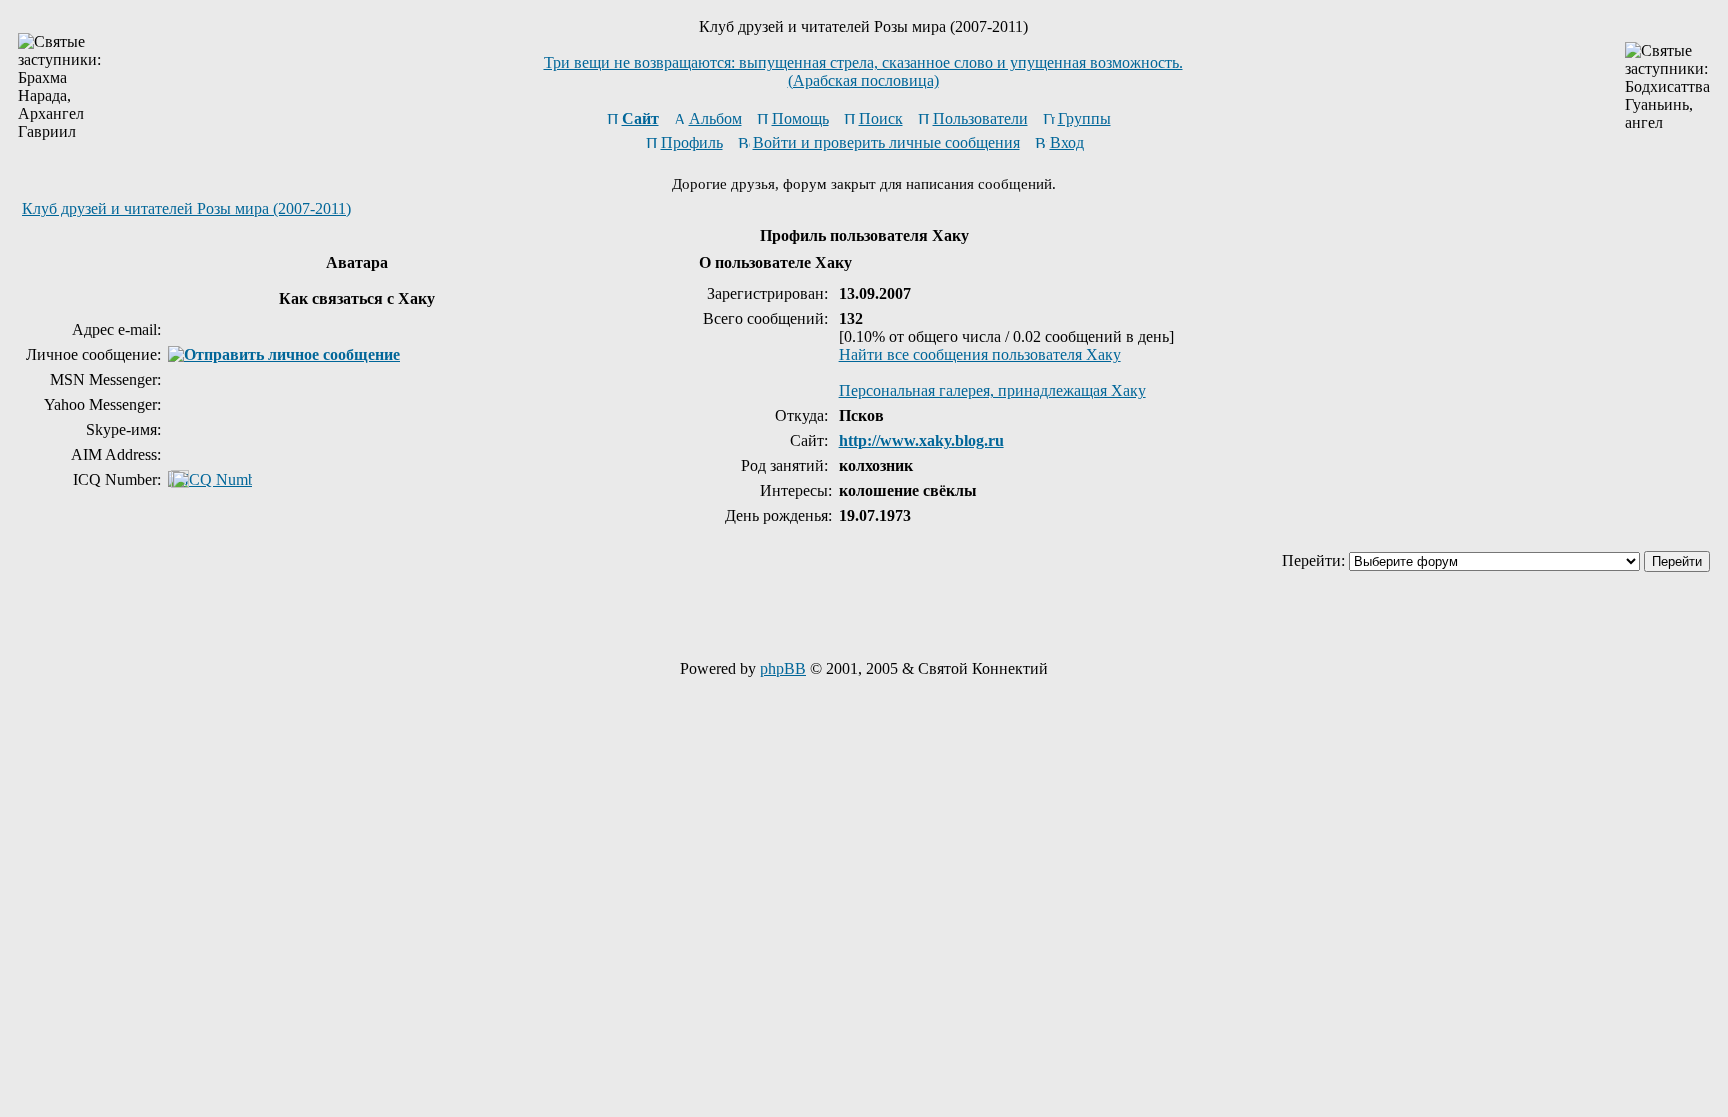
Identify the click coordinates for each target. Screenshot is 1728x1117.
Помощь (800, 118)
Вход (1067, 142)
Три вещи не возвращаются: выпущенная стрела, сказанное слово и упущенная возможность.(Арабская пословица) (863, 71)
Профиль (692, 142)
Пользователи (980, 118)
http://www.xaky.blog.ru (921, 440)
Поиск (881, 118)
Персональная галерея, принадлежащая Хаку (992, 390)
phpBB (783, 668)
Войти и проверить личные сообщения (886, 142)
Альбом (715, 118)
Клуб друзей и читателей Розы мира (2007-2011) (186, 208)
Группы (1084, 118)
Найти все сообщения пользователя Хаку (980, 354)
